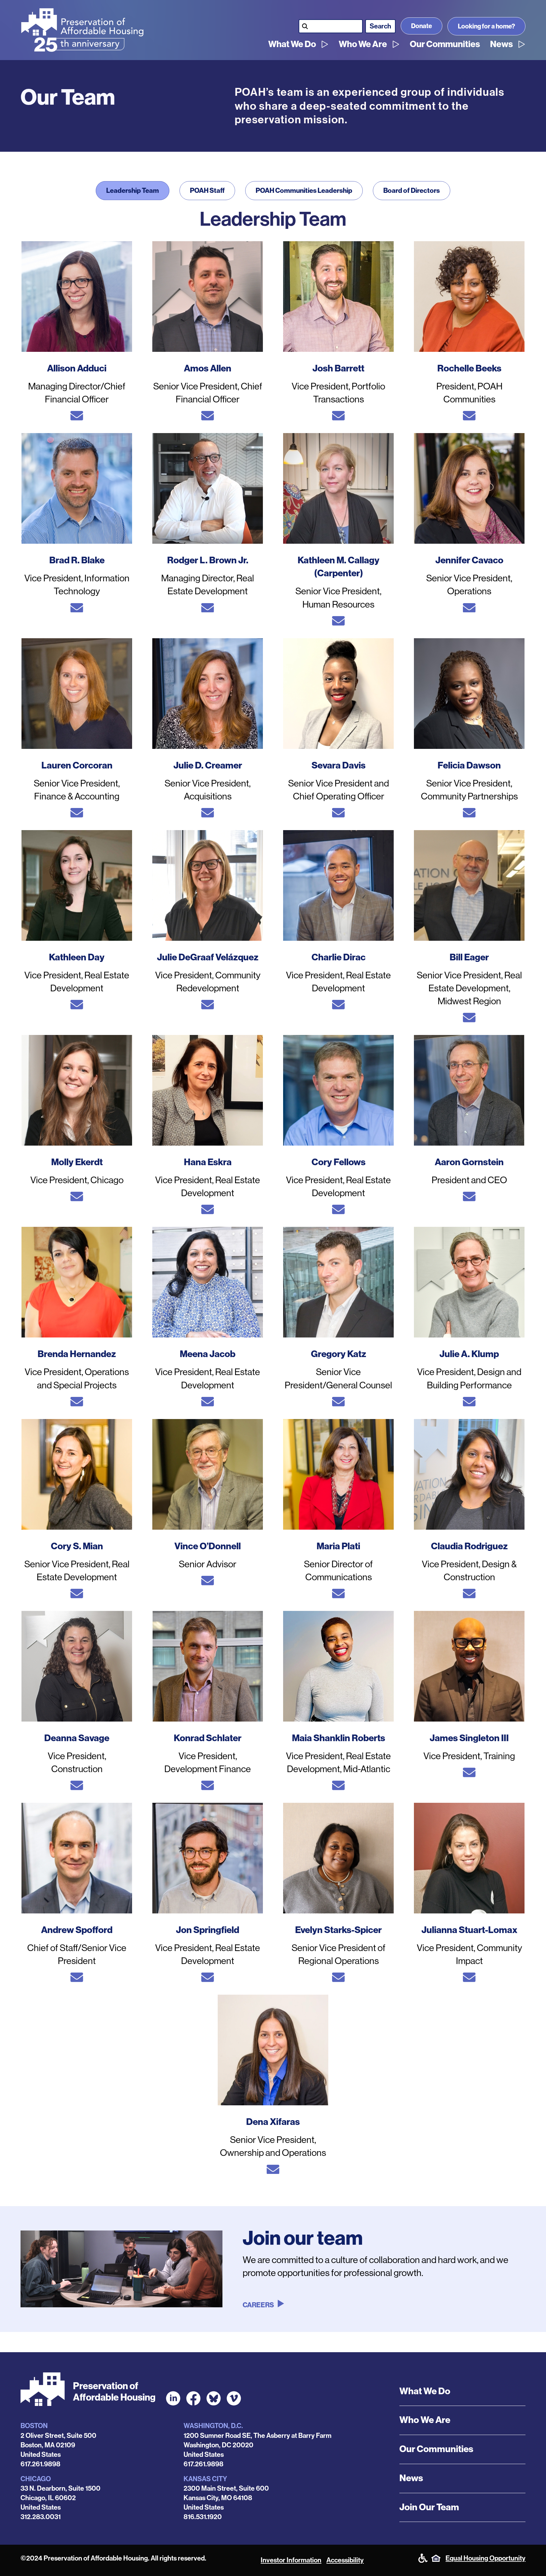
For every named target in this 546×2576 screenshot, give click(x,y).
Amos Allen (208, 368)
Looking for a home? (486, 26)
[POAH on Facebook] (193, 2398)
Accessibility (345, 2560)
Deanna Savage (77, 1738)
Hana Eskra (208, 1162)
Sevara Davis (339, 765)
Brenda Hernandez (77, 1354)
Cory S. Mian (77, 1546)
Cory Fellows (339, 1162)
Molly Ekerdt (77, 1162)
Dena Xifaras (273, 2122)
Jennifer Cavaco (469, 560)
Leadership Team (133, 191)
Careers (258, 2305)
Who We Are (363, 44)
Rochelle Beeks (469, 368)
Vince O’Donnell (208, 1546)
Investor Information (291, 2560)
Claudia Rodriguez (469, 1546)
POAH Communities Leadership (304, 191)
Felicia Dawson (469, 765)
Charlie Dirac (339, 957)
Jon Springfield (208, 1930)
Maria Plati (338, 1546)
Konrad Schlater (208, 1738)
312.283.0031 (41, 2517)
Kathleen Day (77, 957)
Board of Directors (412, 191)
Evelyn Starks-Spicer (338, 1930)
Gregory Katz (339, 1354)
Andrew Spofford (77, 1930)
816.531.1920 (203, 2517)
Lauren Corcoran (77, 765)
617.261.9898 (40, 2464)
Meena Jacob (208, 1354)
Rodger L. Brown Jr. (208, 560)
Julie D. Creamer (208, 765)
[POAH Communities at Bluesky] (214, 2398)
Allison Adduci (77, 368)
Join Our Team (429, 2507)
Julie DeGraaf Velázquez (208, 957)
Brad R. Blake (77, 560)
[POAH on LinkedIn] (173, 2398)
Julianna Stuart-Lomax (469, 1930)
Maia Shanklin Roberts (339, 1738)
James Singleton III (469, 1738)
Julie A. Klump (469, 1354)
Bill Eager (469, 957)
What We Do (292, 44)
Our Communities (445, 44)
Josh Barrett (338, 368)
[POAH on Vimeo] (234, 2398)
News (501, 44)
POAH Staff (207, 191)
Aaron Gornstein (469, 1162)
